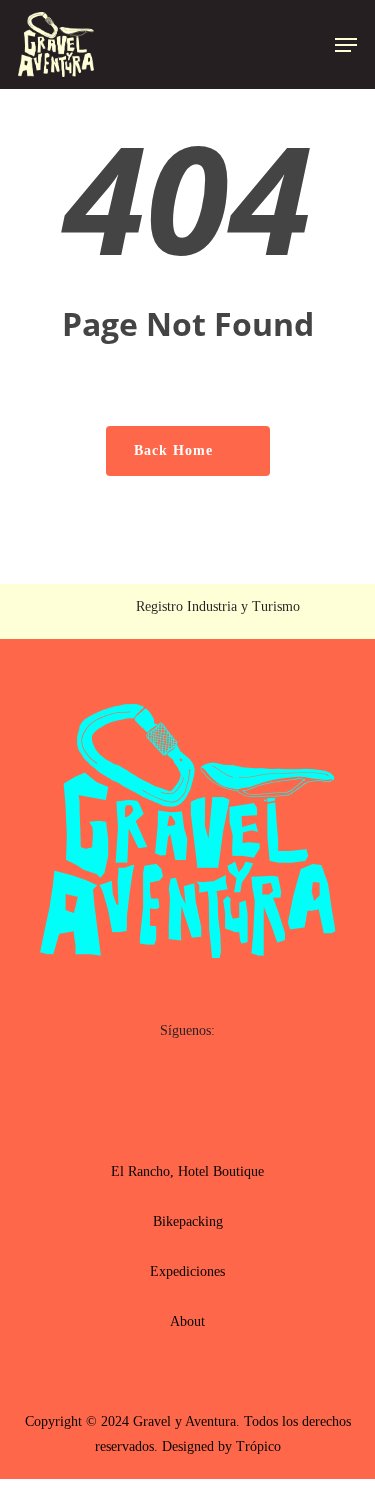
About (187, 1321)
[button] (346, 45)
